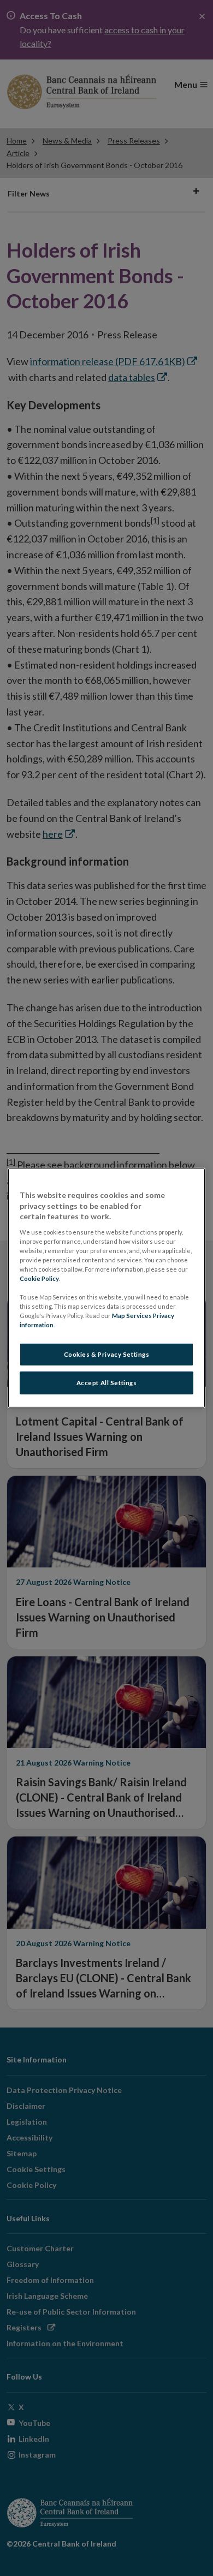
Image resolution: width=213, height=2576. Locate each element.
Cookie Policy (39, 1278)
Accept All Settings (107, 1383)
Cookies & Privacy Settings (107, 1354)
